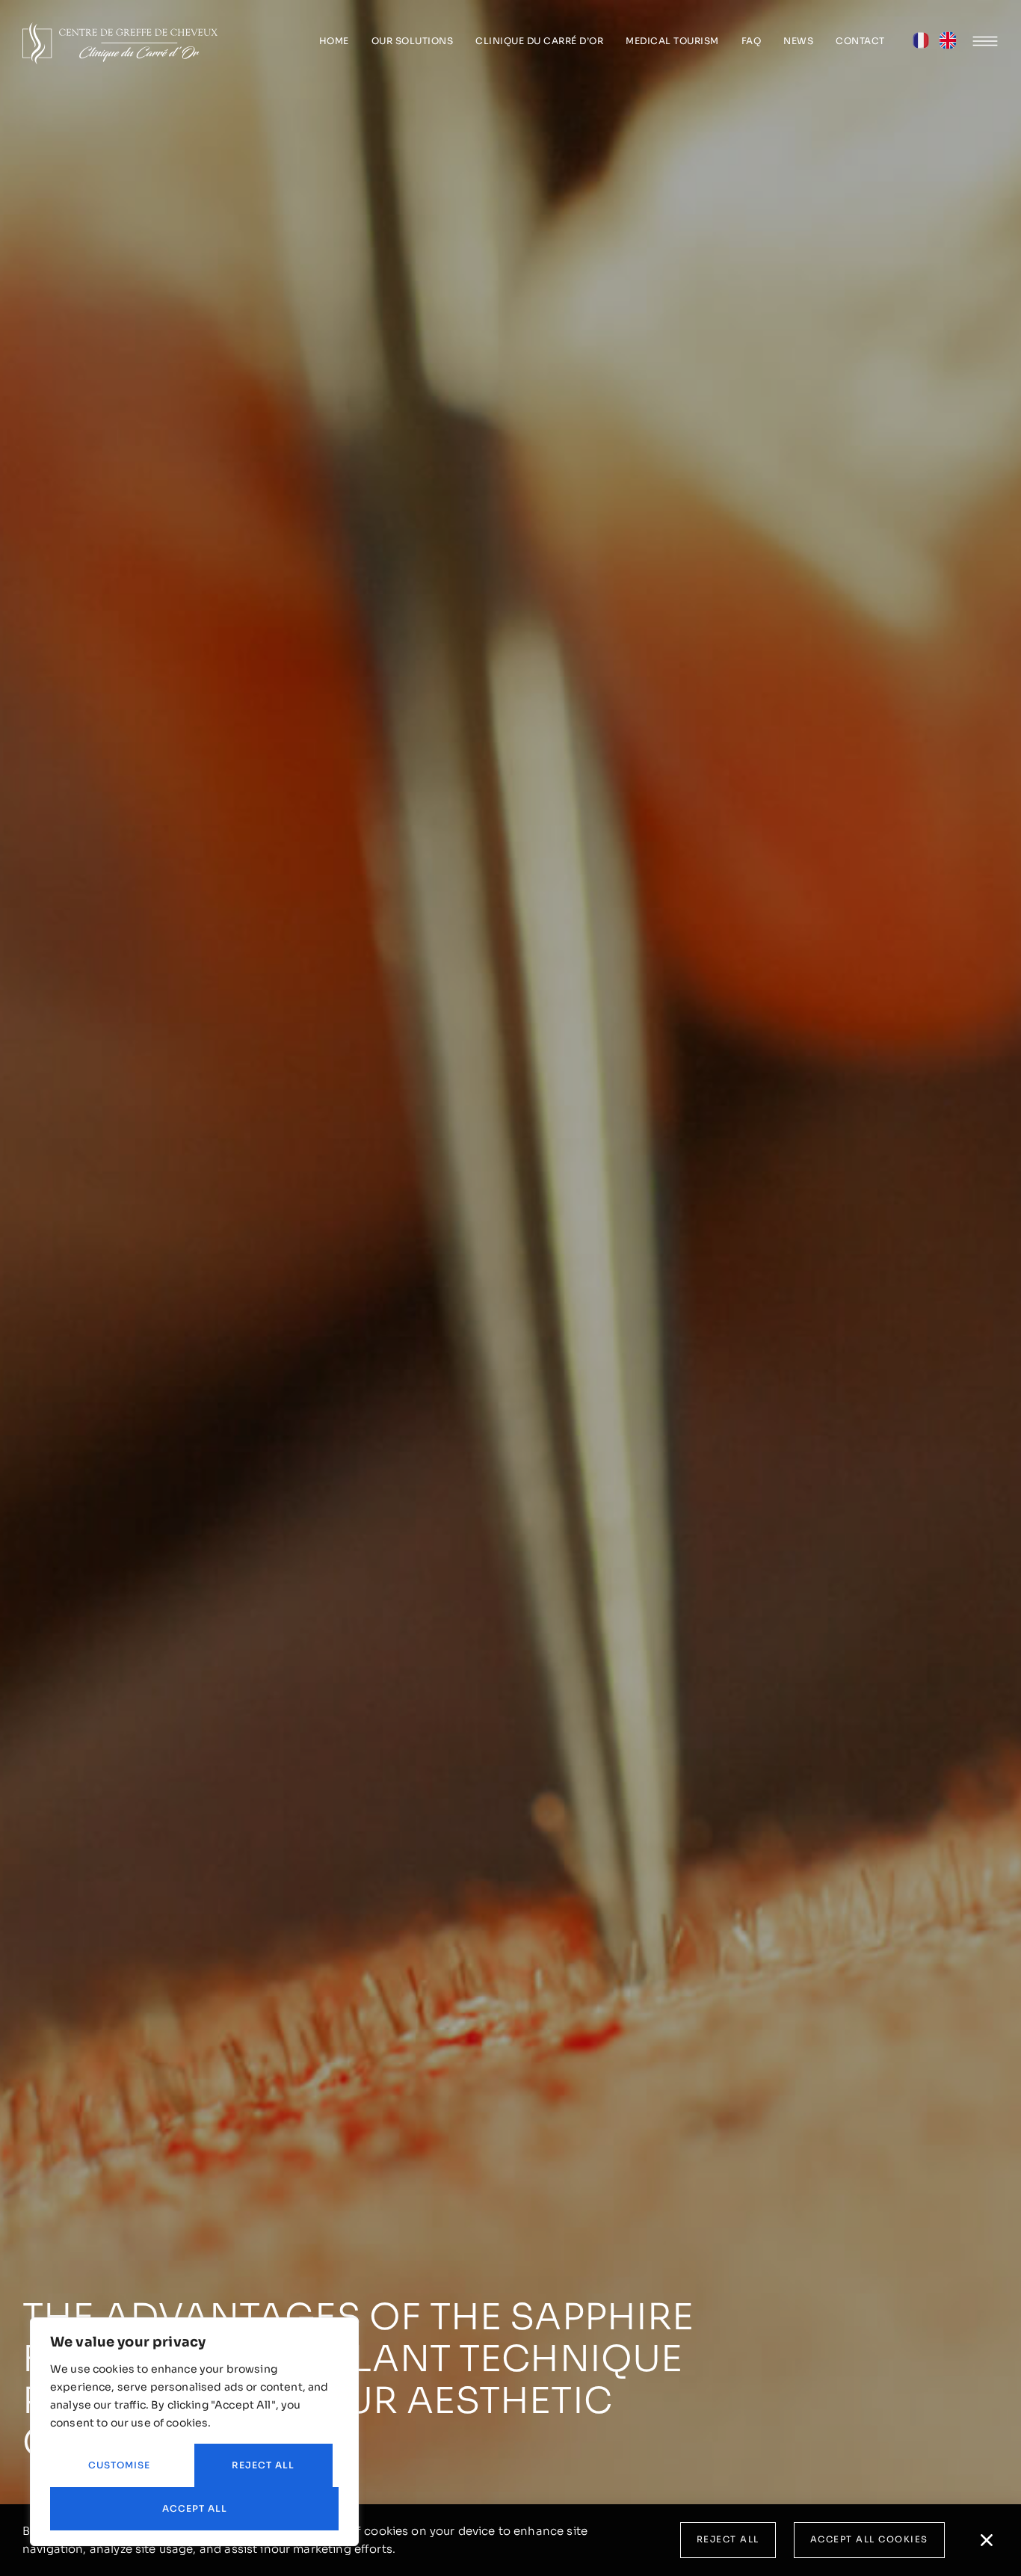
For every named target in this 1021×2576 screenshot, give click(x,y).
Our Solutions (413, 41)
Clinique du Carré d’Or (539, 41)
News (798, 41)
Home (334, 41)
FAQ (752, 41)
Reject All (263, 2465)
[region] (194, 2432)
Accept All (195, 2508)
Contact (860, 41)
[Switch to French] (921, 44)
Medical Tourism (672, 41)
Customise (119, 2465)
